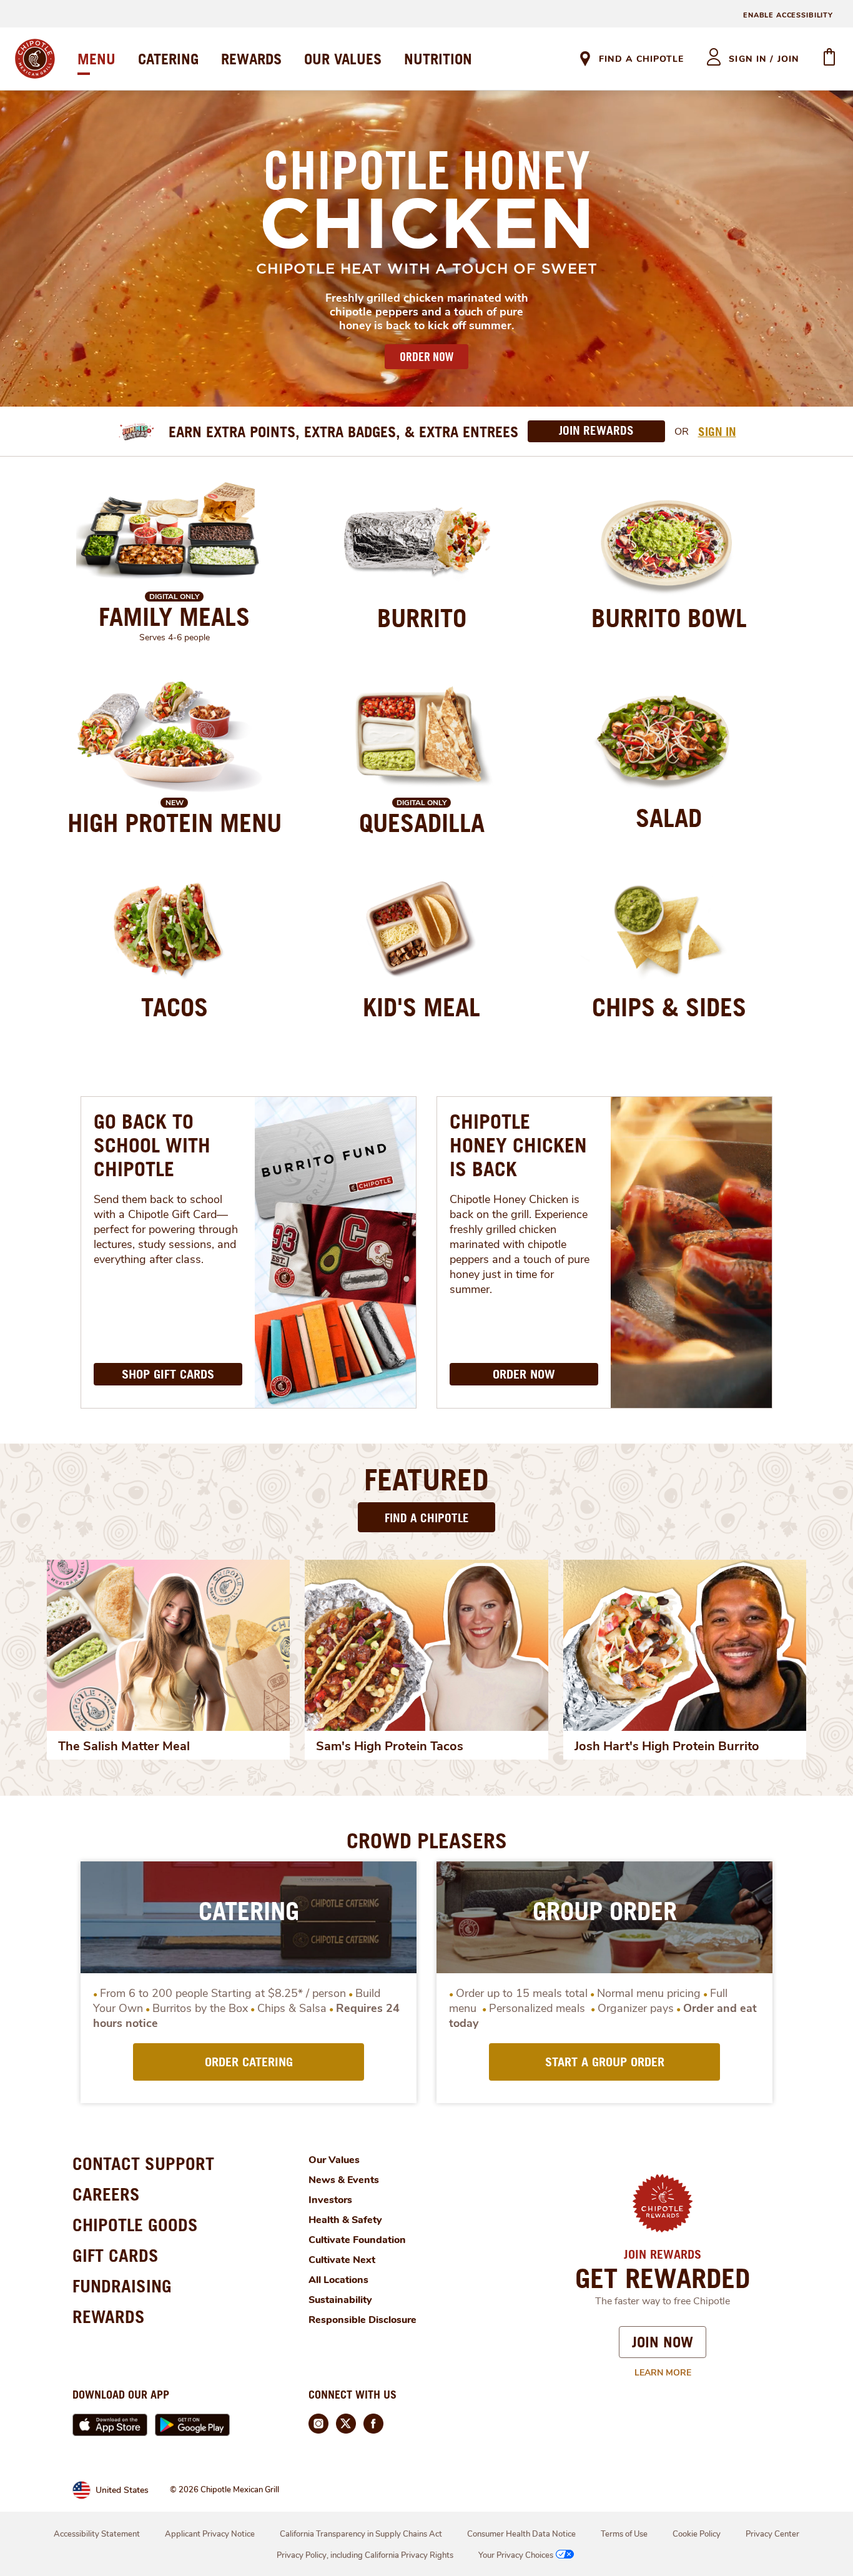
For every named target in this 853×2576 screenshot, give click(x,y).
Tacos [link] (175, 1007)
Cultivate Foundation (357, 2240)
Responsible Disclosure (362, 2320)
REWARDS (251, 59)
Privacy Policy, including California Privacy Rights (365, 2555)
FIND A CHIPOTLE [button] (427, 1518)
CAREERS (106, 2194)
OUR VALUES (343, 59)
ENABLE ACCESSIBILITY (788, 15)
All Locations (338, 2280)
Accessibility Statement (97, 2534)
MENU (96, 59)
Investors (330, 2200)
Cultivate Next (342, 2260)
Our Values (334, 2160)
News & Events (344, 2180)
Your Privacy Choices (516, 2555)
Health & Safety (345, 2220)
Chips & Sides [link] (669, 1007)
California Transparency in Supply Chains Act (361, 2534)
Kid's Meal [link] (422, 1007)
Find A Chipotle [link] (641, 59)
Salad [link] (669, 818)
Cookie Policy (697, 2534)
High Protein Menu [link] (175, 823)
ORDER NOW (426, 357)
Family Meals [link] (174, 617)
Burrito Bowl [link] (669, 618)
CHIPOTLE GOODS (135, 2225)
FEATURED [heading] (426, 1479)
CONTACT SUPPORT (143, 2163)
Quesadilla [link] (422, 823)
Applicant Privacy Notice (210, 2534)
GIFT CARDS (116, 2255)
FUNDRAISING (122, 2286)
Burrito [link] (422, 618)
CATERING (168, 59)
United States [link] (122, 2490)
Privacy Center (772, 2534)
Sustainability (340, 2300)
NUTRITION (438, 59)
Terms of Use (624, 2534)
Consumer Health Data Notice (521, 2534)
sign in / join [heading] (764, 59)
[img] (168, 1645)
